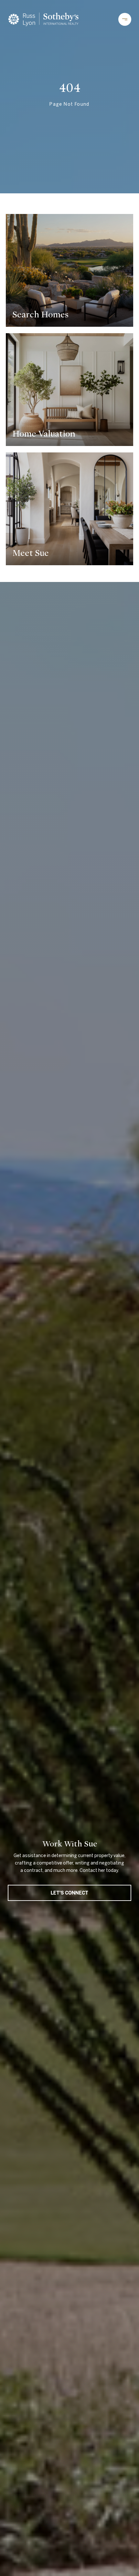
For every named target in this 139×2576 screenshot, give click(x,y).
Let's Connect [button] (69, 1893)
